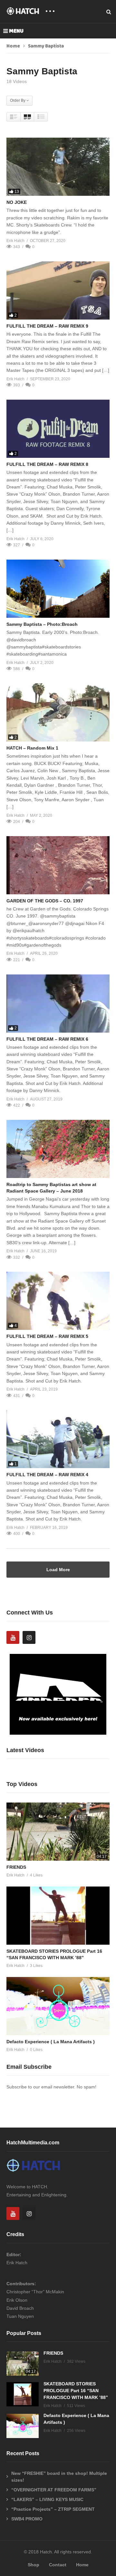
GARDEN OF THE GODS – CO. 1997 (45, 901)
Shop (34, 2565)
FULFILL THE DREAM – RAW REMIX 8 (47, 464)
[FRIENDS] (58, 1832)
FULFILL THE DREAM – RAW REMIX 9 (47, 326)
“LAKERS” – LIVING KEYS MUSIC (47, 2499)
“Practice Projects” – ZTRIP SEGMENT (53, 2509)
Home (13, 46)
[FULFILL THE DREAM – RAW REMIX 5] (58, 1301)
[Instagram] (29, 1637)
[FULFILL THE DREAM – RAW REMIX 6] (58, 1004)
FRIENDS (16, 1867)
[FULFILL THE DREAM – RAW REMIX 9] (58, 290)
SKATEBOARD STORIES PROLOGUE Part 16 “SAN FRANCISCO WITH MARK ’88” (76, 2391)
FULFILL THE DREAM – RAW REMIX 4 (47, 1475)
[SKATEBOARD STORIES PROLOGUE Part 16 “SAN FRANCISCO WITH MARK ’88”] (58, 1916)
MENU (16, 31)
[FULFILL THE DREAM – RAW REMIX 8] (58, 429)
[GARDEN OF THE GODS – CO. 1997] (58, 865)
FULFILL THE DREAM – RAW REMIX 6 (47, 1039)
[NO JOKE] (58, 167)
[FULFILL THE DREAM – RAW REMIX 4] (58, 1439)
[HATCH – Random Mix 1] (58, 712)
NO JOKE (17, 202)
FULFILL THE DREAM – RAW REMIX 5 (47, 1336)
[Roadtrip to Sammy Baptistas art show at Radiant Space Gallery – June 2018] (58, 1149)
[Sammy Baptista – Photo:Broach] (58, 589)
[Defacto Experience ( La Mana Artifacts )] (58, 2006)
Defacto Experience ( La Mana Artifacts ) (51, 2042)
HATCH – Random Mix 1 (32, 748)
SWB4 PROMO (27, 2519)
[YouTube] (13, 1637)
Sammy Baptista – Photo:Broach (42, 624)
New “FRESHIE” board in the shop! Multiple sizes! (59, 2477)
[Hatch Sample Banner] (58, 1733)
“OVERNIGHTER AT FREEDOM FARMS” (54, 2490)
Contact (58, 2565)
